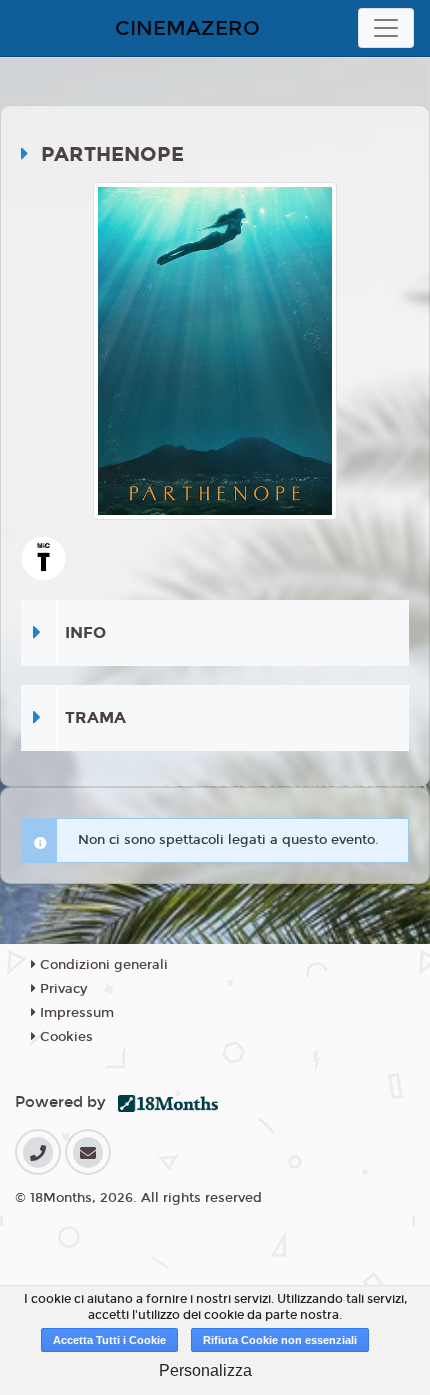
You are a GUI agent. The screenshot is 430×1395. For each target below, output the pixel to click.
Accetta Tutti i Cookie (109, 1340)
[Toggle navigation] (386, 28)
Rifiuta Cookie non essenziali (280, 1340)
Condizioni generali (102, 965)
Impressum (75, 1013)
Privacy (61, 989)
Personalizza (205, 1370)
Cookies (64, 1037)
